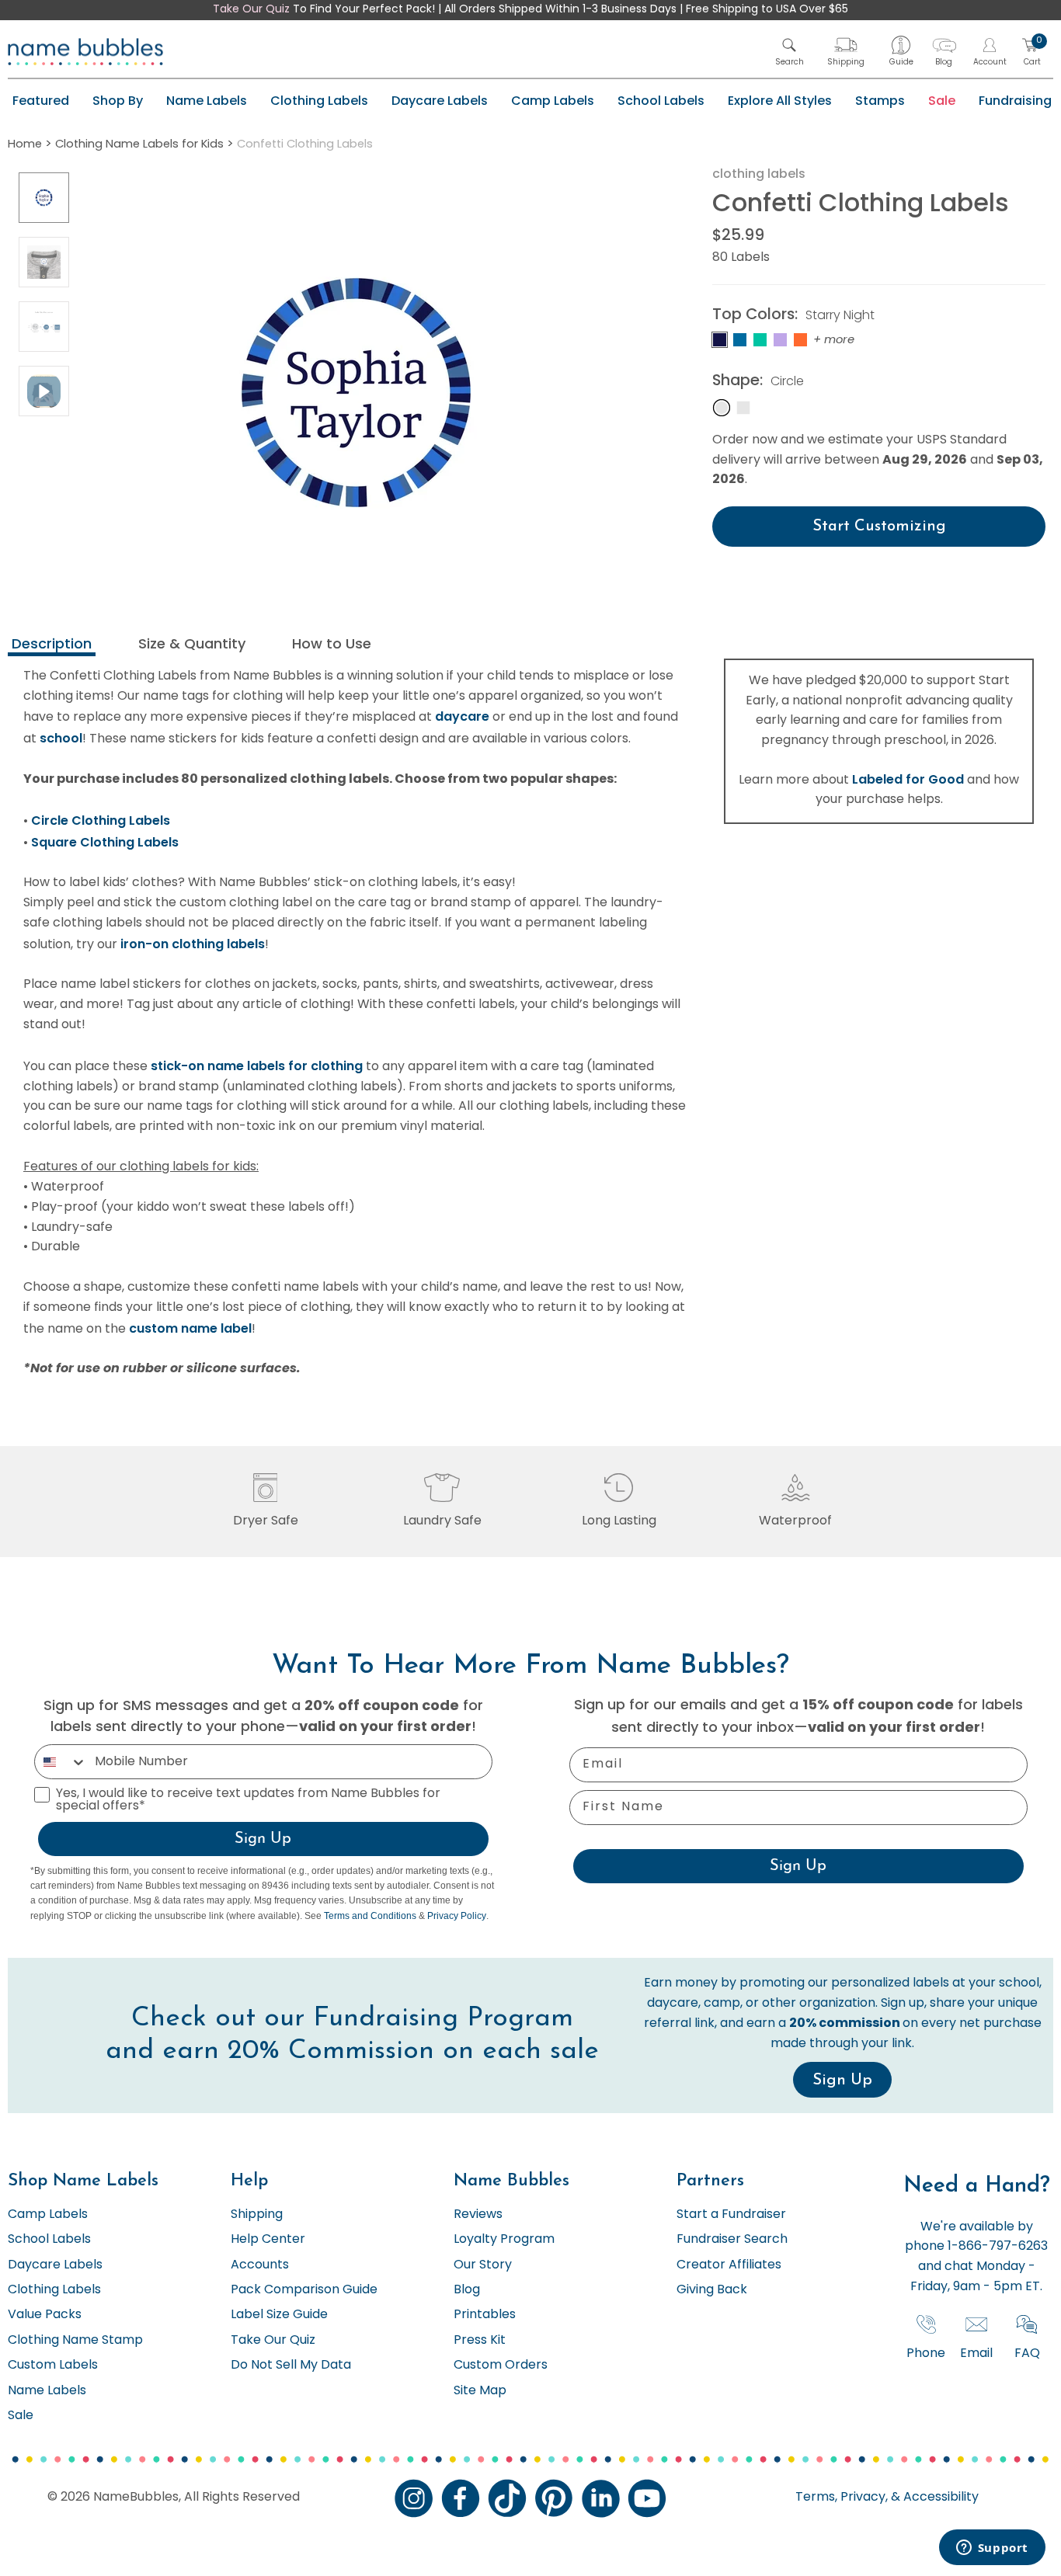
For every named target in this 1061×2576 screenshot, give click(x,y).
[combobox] (61, 1762)
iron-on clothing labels (193, 944)
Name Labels (207, 101)
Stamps (880, 101)
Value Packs (45, 2315)
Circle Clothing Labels (101, 820)
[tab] (52, 646)
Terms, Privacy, (842, 2498)
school (61, 738)
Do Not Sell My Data (291, 2366)
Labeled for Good (908, 779)
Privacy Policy (457, 1916)
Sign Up (263, 1839)
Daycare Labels (440, 101)
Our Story (483, 2265)
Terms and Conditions (370, 1916)
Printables (485, 2315)
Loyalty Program (504, 2240)
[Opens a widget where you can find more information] (992, 2549)
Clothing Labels (319, 101)
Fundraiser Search (732, 2240)
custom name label (190, 1328)
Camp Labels (553, 101)
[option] (44, 198)
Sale (942, 101)
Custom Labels (53, 2366)
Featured (41, 101)
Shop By (118, 101)
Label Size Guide (279, 2315)
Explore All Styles (780, 101)
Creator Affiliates (729, 2265)
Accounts (260, 2265)
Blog (467, 2290)
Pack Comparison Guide (304, 2290)
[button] (790, 52)
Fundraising (1015, 101)
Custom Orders (501, 2366)
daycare (462, 716)
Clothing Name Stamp (75, 2341)
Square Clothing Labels (105, 842)
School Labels (661, 101)
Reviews (478, 2215)
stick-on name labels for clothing (257, 1066)
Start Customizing (879, 527)
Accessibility (939, 2498)
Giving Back (712, 2290)
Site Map (480, 2391)
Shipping (257, 2215)
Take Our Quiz (251, 10)
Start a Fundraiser (731, 2215)
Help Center (268, 2240)
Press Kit (480, 2341)
